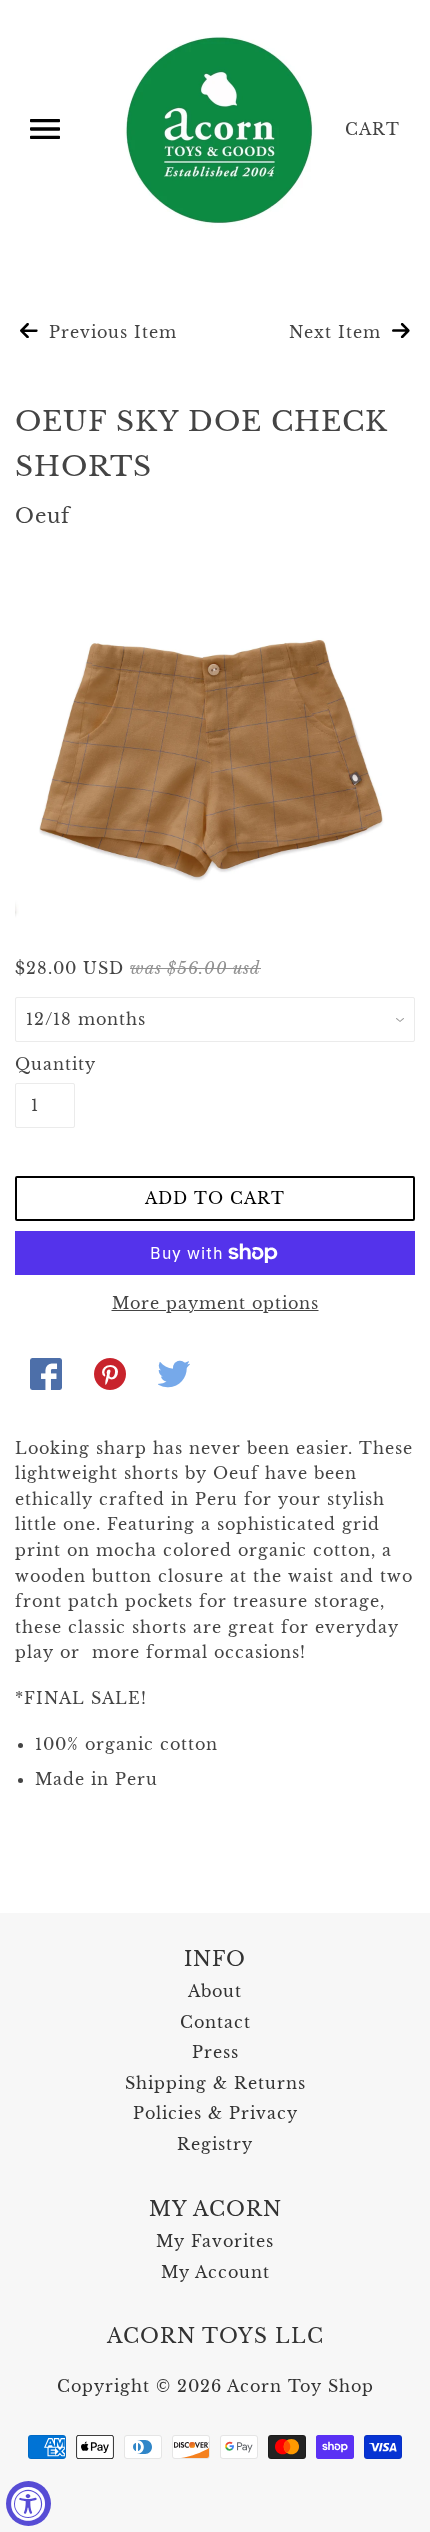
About (215, 1991)
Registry (215, 2144)
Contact (215, 2022)
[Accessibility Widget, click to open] (28, 2503)
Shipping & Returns (215, 2083)
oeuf (42, 516)
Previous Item (110, 332)
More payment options (215, 1303)
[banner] (221, 130)
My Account (215, 2272)
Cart (372, 129)
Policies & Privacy (215, 2113)
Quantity (45, 1064)
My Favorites (215, 2241)
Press (215, 2052)
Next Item (338, 332)
